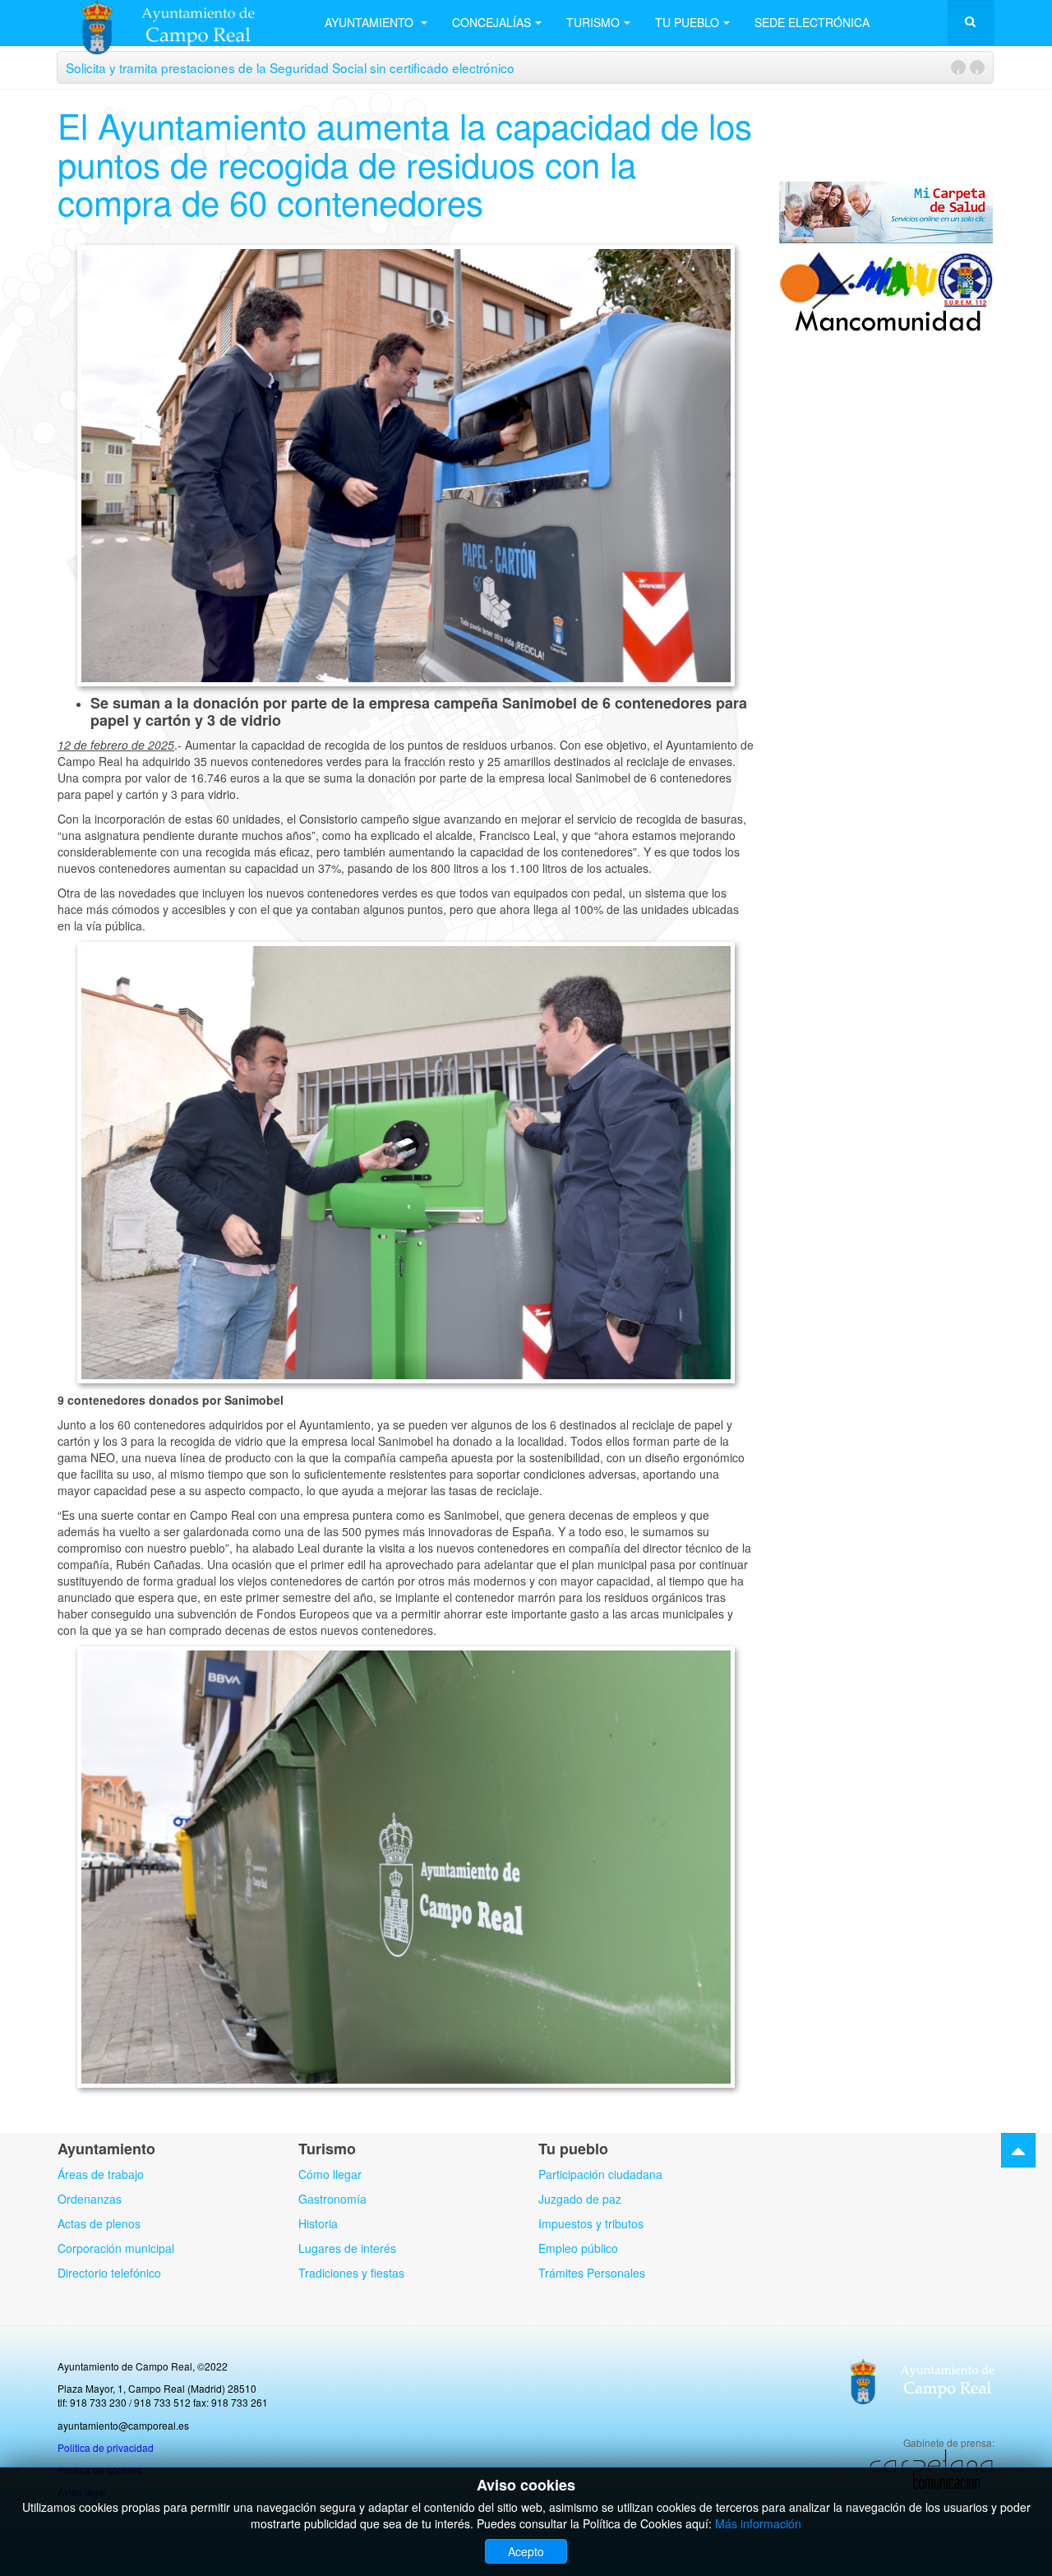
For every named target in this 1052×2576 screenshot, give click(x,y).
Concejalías (491, 22)
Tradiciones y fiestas (351, 2273)
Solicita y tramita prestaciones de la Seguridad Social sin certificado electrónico (290, 67)
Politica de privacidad (106, 2447)
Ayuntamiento (371, 22)
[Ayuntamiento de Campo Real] (179, 23)
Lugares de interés (347, 2248)
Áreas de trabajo (101, 2174)
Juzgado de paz (580, 2199)
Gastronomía (332, 2199)
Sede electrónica (812, 22)
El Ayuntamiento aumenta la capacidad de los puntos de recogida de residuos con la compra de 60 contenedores (405, 163)
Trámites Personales (592, 2273)
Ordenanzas (90, 2199)
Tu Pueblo (687, 22)
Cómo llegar (330, 2174)
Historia (318, 2223)
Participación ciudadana (600, 2174)
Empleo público (578, 2248)
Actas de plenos (99, 2223)
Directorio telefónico (109, 2273)
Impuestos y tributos (591, 2223)
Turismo (593, 22)
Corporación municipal (116, 2248)
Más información (758, 2523)
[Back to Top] (1018, 2150)
